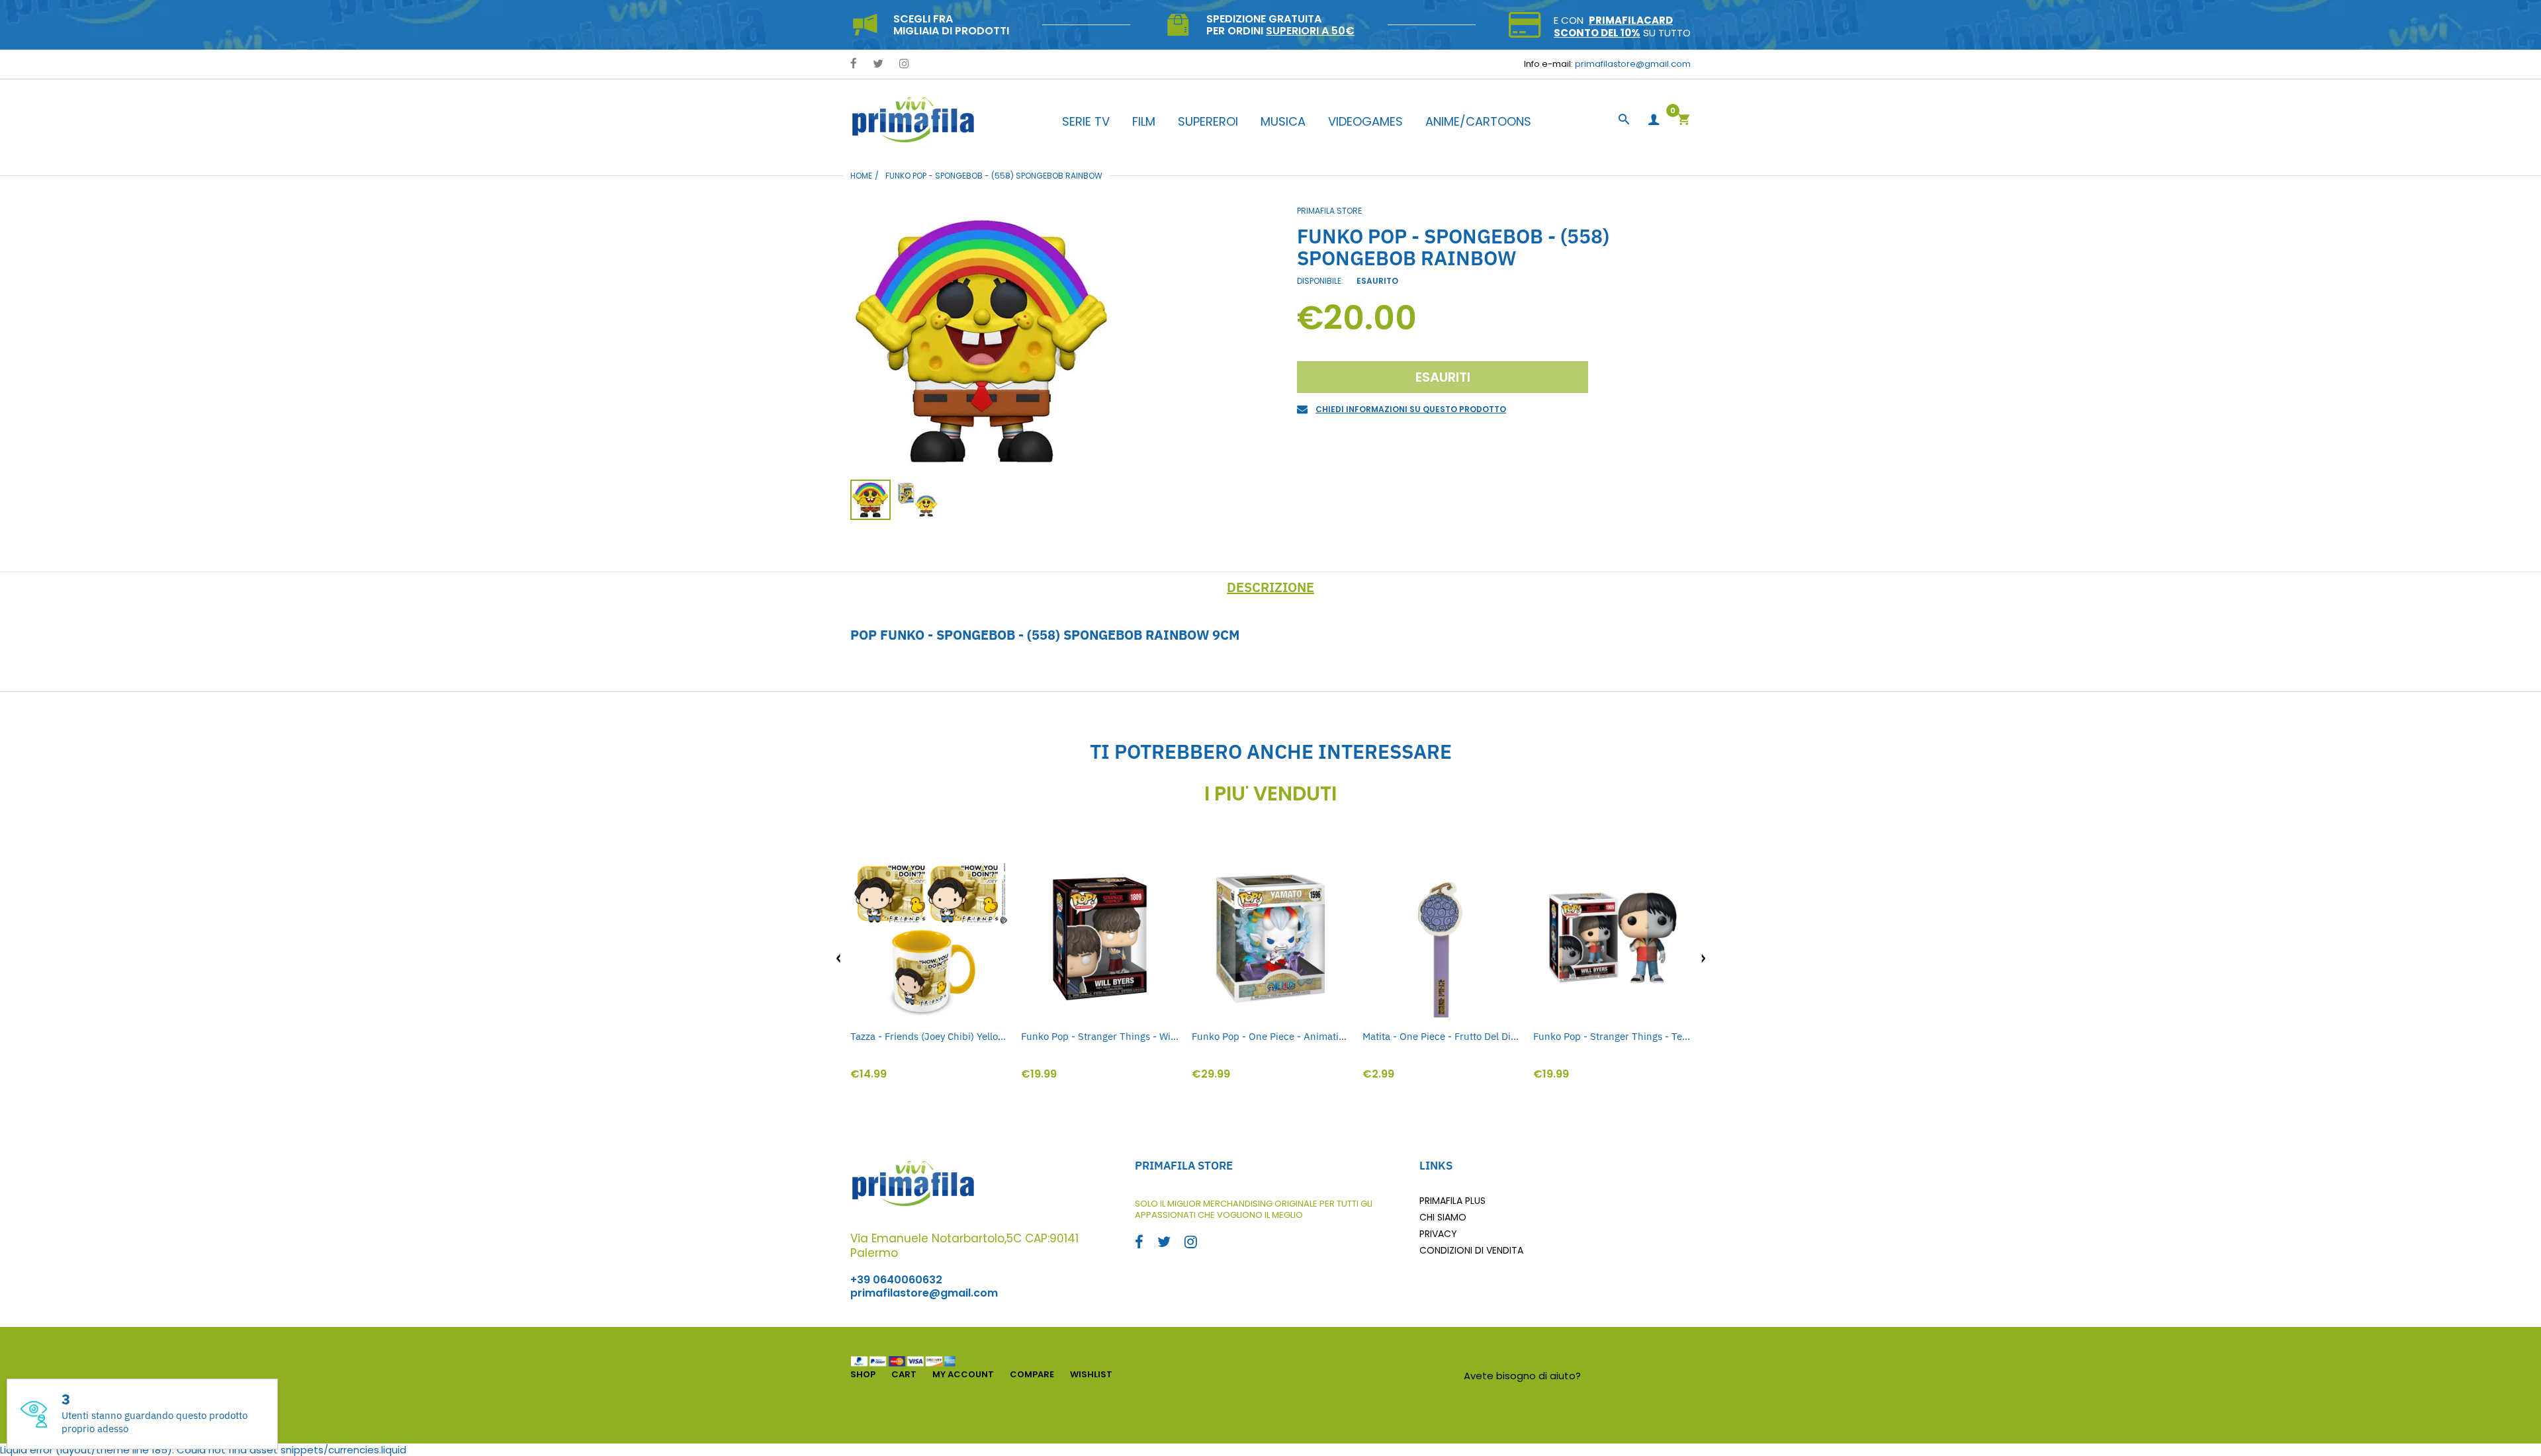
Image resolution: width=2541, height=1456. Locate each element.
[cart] (1683, 121)
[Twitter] (878, 64)
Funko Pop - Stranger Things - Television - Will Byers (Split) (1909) (1612, 1036)
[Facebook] (854, 64)
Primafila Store (1329, 211)
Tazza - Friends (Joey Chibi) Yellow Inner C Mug (929, 1036)
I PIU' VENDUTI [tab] (1270, 794)
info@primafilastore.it (1637, 1376)
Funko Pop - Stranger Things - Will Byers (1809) (1100, 1036)
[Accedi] (1654, 120)
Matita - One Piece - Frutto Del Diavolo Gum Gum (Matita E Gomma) (1441, 1036)
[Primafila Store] (913, 119)
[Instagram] (904, 64)
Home (861, 176)
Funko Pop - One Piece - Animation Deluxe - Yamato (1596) (1270, 1036)
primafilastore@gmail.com (1633, 64)
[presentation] (838, 959)
